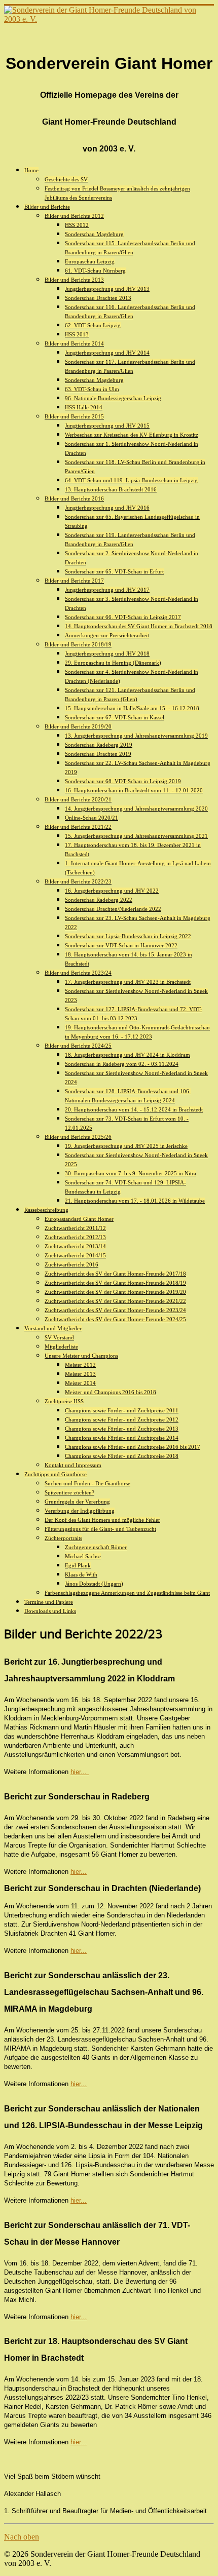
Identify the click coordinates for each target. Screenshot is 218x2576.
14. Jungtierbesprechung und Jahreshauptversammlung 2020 (136, 809)
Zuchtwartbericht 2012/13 (75, 1237)
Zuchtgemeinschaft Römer (96, 1547)
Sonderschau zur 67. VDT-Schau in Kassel (115, 717)
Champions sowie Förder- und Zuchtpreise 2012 (122, 1419)
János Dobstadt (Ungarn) (94, 1584)
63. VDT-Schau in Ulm (92, 389)
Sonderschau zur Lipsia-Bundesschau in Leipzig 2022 (128, 936)
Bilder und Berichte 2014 (74, 343)
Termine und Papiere (49, 1602)
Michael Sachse (83, 1556)
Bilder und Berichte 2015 (74, 416)
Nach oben (22, 2537)
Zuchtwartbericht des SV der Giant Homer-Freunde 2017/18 (115, 1274)
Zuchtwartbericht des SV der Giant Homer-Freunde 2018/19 (115, 1283)
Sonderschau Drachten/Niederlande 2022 (113, 909)
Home (31, 170)
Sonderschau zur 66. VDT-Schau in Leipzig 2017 (123, 617)
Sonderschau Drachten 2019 (98, 754)
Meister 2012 (80, 1365)
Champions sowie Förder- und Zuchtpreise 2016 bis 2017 (133, 1447)
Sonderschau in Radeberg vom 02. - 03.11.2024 (122, 1064)
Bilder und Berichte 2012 (74, 216)
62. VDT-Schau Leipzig (93, 325)
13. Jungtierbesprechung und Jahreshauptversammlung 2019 (136, 736)
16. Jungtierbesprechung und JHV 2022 (112, 891)
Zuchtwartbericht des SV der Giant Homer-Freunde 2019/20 (115, 1292)
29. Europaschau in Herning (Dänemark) (113, 663)
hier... (79, 1772)
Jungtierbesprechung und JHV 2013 (107, 289)
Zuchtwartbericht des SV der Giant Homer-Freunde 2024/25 (115, 1319)
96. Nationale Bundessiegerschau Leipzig (113, 398)
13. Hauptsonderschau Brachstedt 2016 (111, 489)
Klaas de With (81, 1574)
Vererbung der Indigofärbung (80, 1511)
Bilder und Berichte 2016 (74, 498)
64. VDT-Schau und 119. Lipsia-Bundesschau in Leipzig (131, 480)
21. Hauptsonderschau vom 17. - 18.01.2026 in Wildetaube (135, 1201)
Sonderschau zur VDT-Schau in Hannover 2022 (121, 945)
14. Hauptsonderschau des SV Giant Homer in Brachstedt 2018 (139, 626)
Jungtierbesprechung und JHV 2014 (107, 353)
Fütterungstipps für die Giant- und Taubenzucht (100, 1529)
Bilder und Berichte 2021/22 (78, 827)
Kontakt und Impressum (73, 1465)
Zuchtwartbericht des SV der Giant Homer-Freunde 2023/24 (115, 1310)
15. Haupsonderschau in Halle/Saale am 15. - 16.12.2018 (132, 708)
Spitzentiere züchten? (69, 1492)
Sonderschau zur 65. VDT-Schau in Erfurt (114, 571)
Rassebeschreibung (46, 1210)
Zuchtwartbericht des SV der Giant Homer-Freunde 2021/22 (115, 1301)
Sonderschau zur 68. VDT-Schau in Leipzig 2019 (123, 781)
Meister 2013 (80, 1374)
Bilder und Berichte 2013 (74, 280)
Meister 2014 (80, 1383)
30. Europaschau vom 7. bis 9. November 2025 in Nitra (131, 1173)
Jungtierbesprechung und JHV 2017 (107, 590)
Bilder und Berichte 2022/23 (78, 881)
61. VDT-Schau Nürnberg (95, 271)
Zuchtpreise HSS (64, 1401)
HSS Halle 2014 (84, 407)
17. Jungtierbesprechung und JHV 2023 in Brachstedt (128, 982)
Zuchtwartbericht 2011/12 (75, 1228)
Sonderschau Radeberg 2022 (99, 900)
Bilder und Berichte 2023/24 (78, 973)
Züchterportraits (63, 1538)
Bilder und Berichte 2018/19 (78, 644)
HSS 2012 (77, 225)
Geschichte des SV (66, 179)
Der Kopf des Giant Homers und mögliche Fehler (102, 1520)
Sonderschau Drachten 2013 (98, 298)
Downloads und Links (50, 1611)
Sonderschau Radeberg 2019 (99, 745)
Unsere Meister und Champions (81, 1356)
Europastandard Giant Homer (79, 1219)
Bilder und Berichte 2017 (74, 581)
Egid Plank (78, 1565)
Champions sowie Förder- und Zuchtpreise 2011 (122, 1410)
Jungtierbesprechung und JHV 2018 (107, 653)
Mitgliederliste (61, 1347)
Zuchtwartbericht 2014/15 (75, 1255)
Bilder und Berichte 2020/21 (78, 799)
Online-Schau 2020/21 (92, 818)
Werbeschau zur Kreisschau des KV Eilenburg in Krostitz (132, 435)
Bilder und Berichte (47, 207)
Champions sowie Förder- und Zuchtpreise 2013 (122, 1429)
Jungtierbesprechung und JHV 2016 (107, 508)
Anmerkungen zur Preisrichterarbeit (107, 635)
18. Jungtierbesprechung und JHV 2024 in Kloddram (128, 1055)
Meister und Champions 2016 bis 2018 (111, 1392)
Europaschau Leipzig (90, 261)
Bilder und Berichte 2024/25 (78, 1046)
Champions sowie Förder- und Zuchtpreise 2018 (122, 1456)
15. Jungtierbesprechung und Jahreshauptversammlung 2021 (136, 836)
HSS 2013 (77, 334)
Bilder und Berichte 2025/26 (78, 1137)
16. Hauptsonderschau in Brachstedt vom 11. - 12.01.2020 (134, 790)
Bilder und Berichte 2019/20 (78, 726)
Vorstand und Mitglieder (53, 1328)
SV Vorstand (59, 1337)
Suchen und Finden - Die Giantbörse (87, 1483)
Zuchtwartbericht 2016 (71, 1264)
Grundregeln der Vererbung (77, 1502)
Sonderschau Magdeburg (94, 234)
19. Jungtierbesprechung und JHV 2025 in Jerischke (126, 1146)
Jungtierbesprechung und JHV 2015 (107, 426)
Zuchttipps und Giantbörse (56, 1474)
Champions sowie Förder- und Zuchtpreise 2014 (122, 1438)
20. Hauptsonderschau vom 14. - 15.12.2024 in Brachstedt (134, 1109)
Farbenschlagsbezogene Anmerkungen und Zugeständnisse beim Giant (127, 1593)
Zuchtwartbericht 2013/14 (75, 1246)
